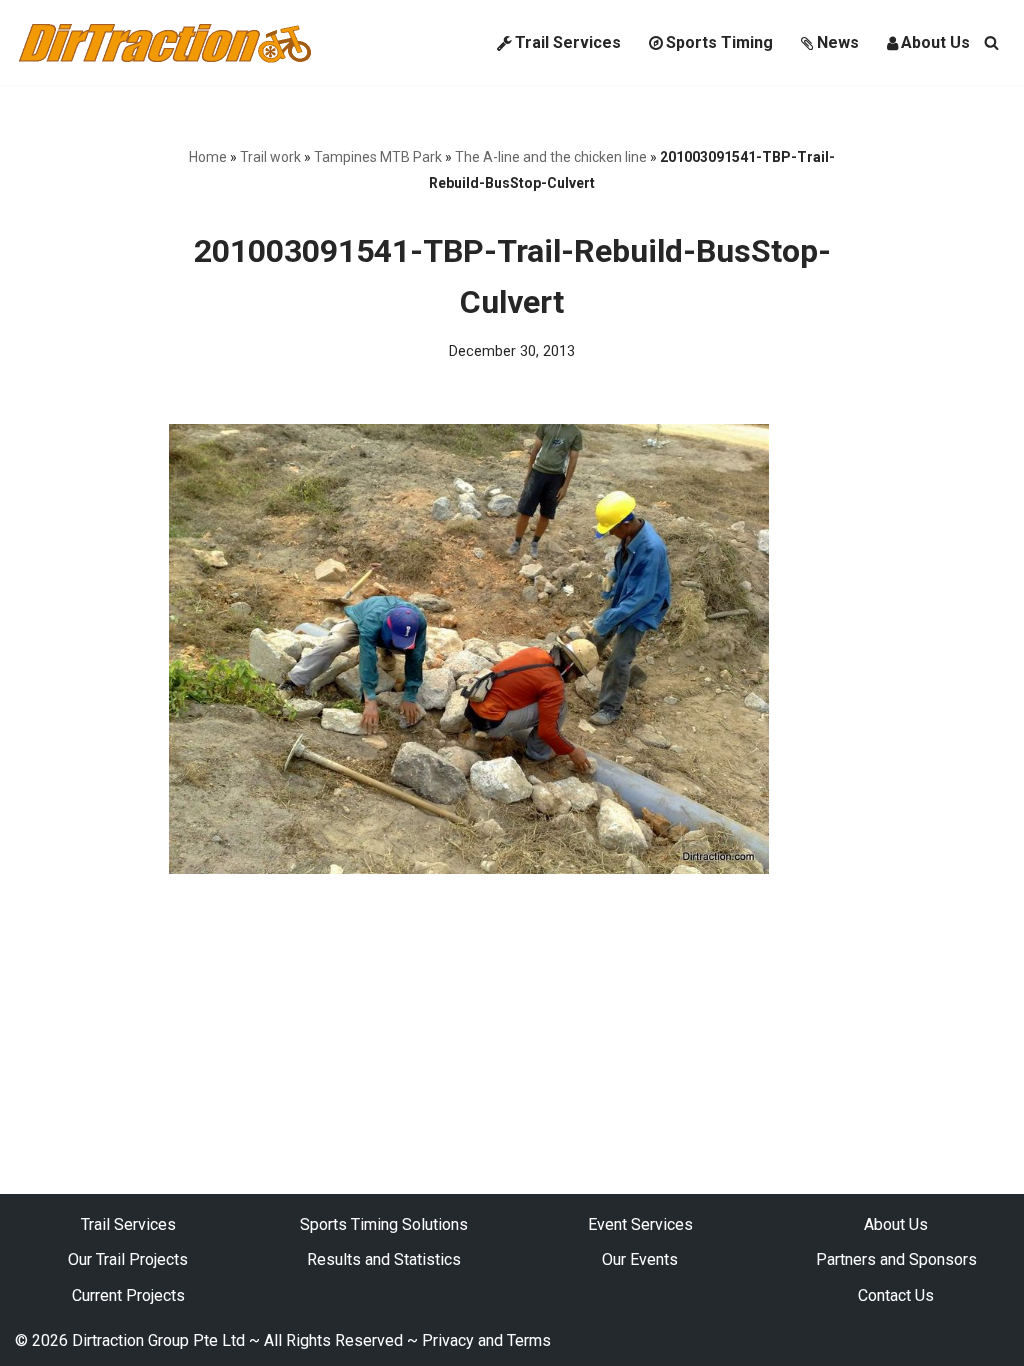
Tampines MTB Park (378, 157)
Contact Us (896, 1295)
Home (208, 157)
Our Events (640, 1259)
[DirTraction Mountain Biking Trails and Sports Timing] (165, 42)
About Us (935, 42)
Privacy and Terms (486, 1340)
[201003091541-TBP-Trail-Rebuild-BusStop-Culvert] (469, 868)
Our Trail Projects (128, 1259)
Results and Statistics (384, 1259)
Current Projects (128, 1295)
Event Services (640, 1224)
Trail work (270, 157)
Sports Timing (719, 42)
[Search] (991, 42)
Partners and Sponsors (896, 1259)
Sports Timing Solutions (384, 1224)
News (838, 42)
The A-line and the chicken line (551, 157)
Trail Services (568, 42)
